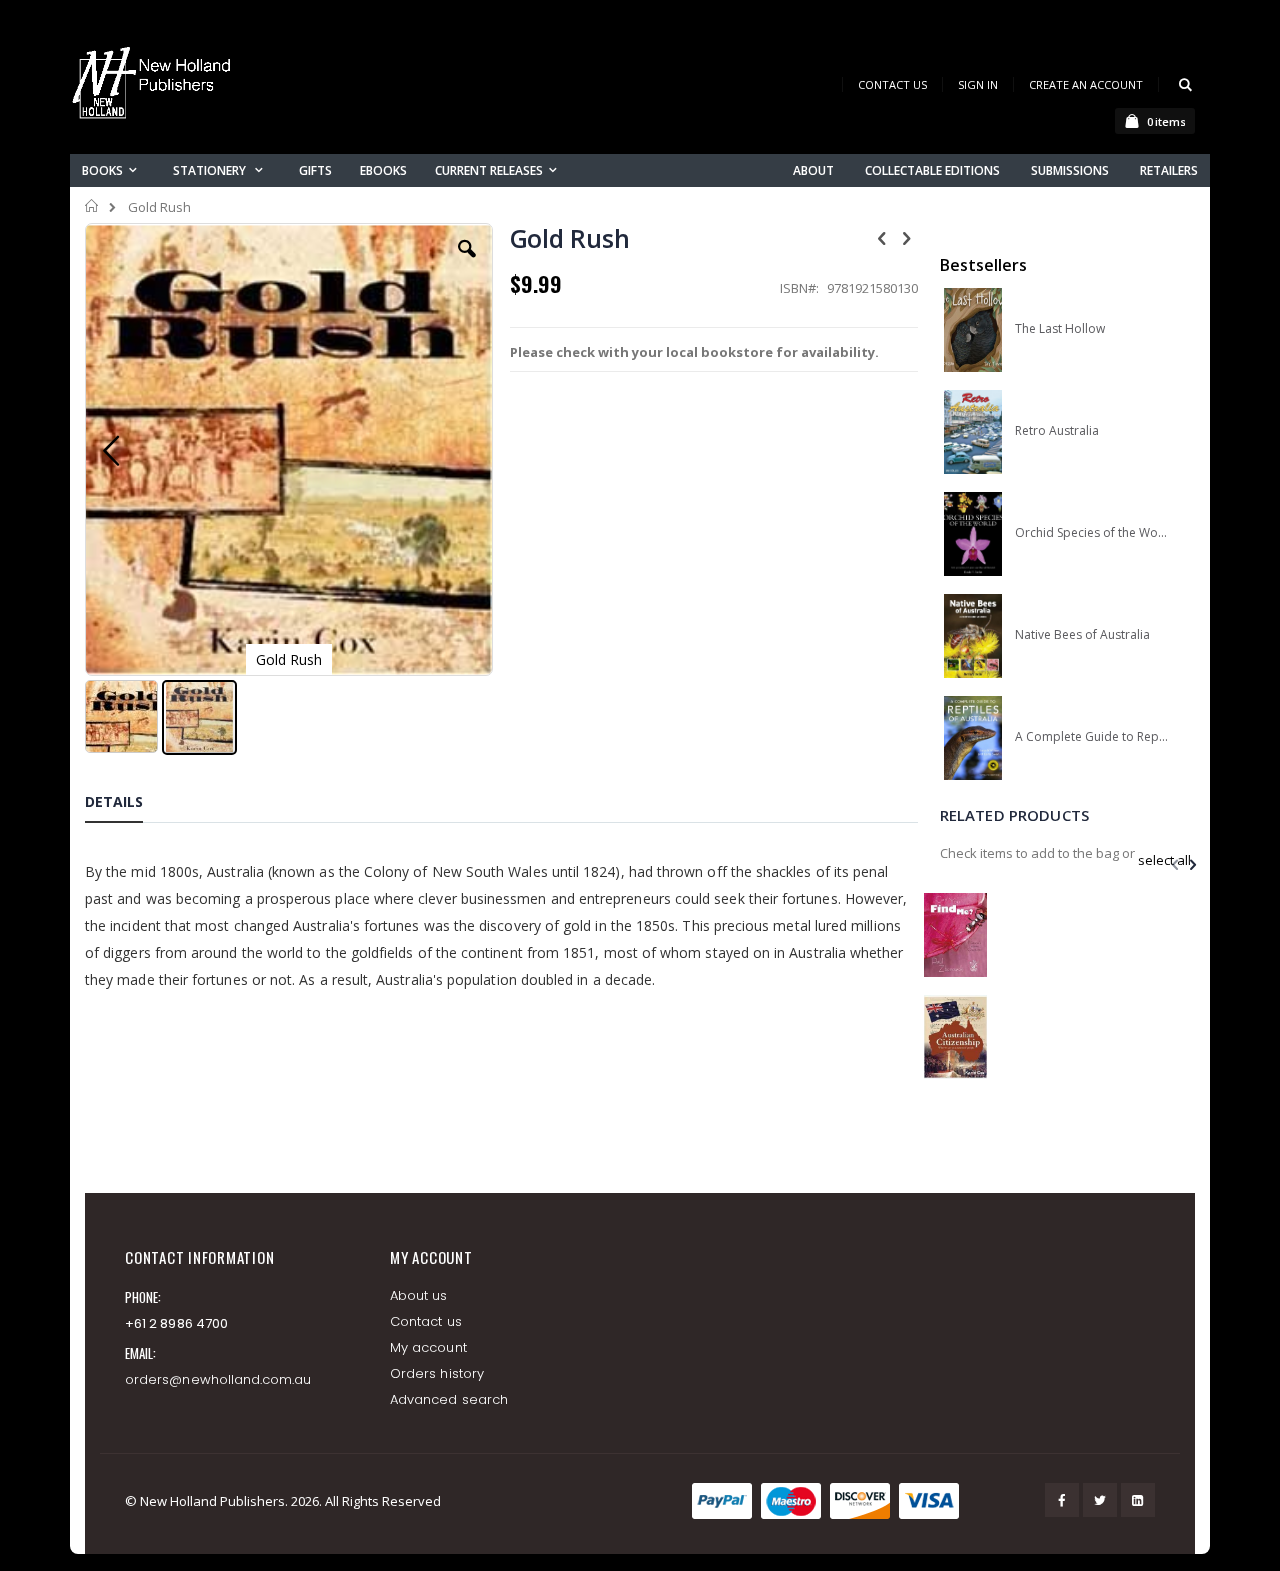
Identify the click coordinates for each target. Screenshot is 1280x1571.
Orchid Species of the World (1091, 533)
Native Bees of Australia (1082, 635)
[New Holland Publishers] (155, 86)
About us (419, 1295)
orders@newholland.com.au (218, 1379)
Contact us (426, 1321)
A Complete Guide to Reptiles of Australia (1091, 737)
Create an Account (1086, 84)
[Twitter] (1100, 1500)
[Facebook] (1062, 1500)
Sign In (978, 84)
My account (428, 1347)
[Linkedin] (1138, 1500)
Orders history (437, 1373)
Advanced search (449, 1399)
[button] (467, 264)
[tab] (129, 805)
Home (92, 206)
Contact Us (892, 84)
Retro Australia (1057, 431)
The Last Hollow (1060, 329)
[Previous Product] (882, 237)
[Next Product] (907, 237)
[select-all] (1164, 860)
